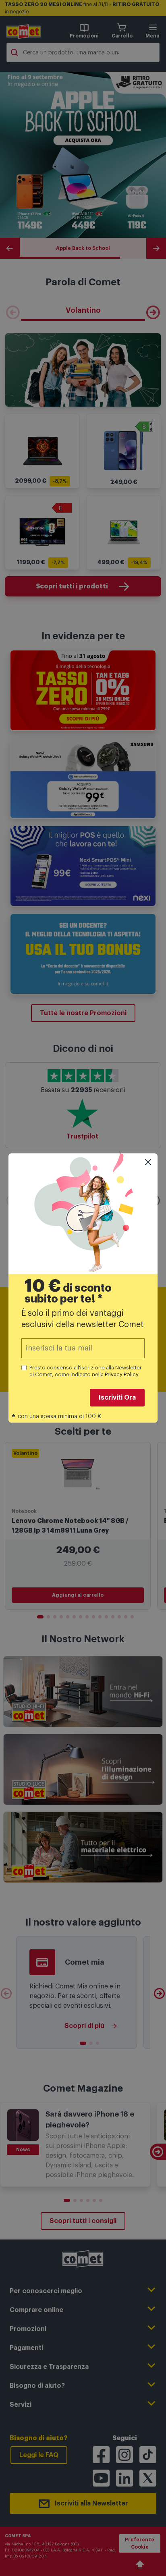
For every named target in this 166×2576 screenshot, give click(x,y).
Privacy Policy (122, 1374)
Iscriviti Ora (117, 1398)
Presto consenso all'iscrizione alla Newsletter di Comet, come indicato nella (86, 1371)
